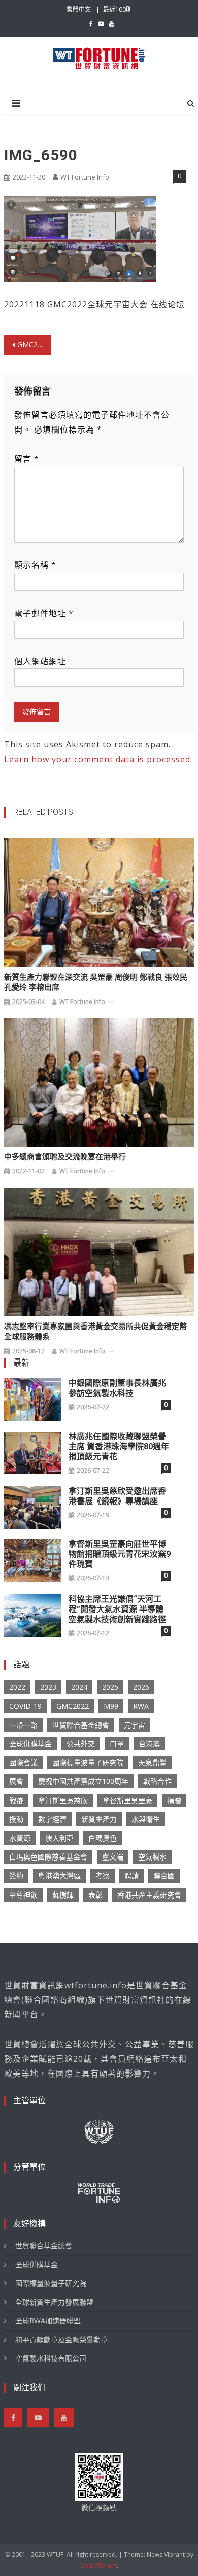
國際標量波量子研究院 (88, 1762)
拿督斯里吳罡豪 (127, 1800)
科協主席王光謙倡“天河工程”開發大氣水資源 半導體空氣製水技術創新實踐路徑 (117, 1609)
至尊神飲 (23, 1895)
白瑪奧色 (103, 1838)
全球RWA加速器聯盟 (48, 2321)
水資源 (20, 1838)
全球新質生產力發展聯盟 (54, 2302)
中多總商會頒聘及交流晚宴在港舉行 (65, 1157)
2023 (48, 1687)
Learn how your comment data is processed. (98, 759)
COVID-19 (25, 1706)
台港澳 (149, 1744)
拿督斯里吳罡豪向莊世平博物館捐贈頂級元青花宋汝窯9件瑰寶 (120, 1554)
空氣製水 (152, 1857)
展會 (16, 1781)
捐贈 (174, 1800)
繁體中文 (79, 9)
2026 (141, 1687)
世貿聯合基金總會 (81, 1725)
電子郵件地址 (44, 613)
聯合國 (164, 1875)
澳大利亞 (59, 1838)
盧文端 (113, 1857)
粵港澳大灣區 (59, 1875)
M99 (111, 1706)
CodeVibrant (98, 2566)
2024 (79, 1687)
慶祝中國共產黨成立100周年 (83, 1781)
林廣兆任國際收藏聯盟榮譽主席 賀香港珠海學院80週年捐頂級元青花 (119, 1446)
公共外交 (81, 1744)
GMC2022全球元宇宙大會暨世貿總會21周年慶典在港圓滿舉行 (35, 345)
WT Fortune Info (85, 177)
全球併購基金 (30, 1744)
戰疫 (16, 1800)
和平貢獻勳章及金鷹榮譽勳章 (61, 2339)
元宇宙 (135, 1725)
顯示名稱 (35, 565)
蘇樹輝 (63, 1895)
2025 (110, 1687)
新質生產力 (99, 1819)
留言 (27, 459)
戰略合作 (157, 1781)
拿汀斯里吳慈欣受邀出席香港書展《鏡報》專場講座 (117, 1496)
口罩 (117, 1744)
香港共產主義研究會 (149, 1895)
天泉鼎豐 (152, 1762)
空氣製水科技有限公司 (51, 2358)
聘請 (131, 1875)
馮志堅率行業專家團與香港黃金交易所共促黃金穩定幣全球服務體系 (95, 1332)
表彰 (95, 1895)
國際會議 (23, 1762)
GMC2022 (73, 1706)
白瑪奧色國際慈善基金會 (48, 1857)
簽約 (16, 1875)
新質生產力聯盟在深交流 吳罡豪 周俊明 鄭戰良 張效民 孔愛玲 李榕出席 (96, 982)
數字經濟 (52, 1819)
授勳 (16, 1819)
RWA (141, 1706)
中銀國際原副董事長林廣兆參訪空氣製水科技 (117, 1388)
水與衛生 (146, 1819)
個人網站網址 (40, 661)
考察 (103, 1875)
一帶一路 (23, 1725)
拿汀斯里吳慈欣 (63, 1800)
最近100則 (118, 9)
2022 (17, 1687)
